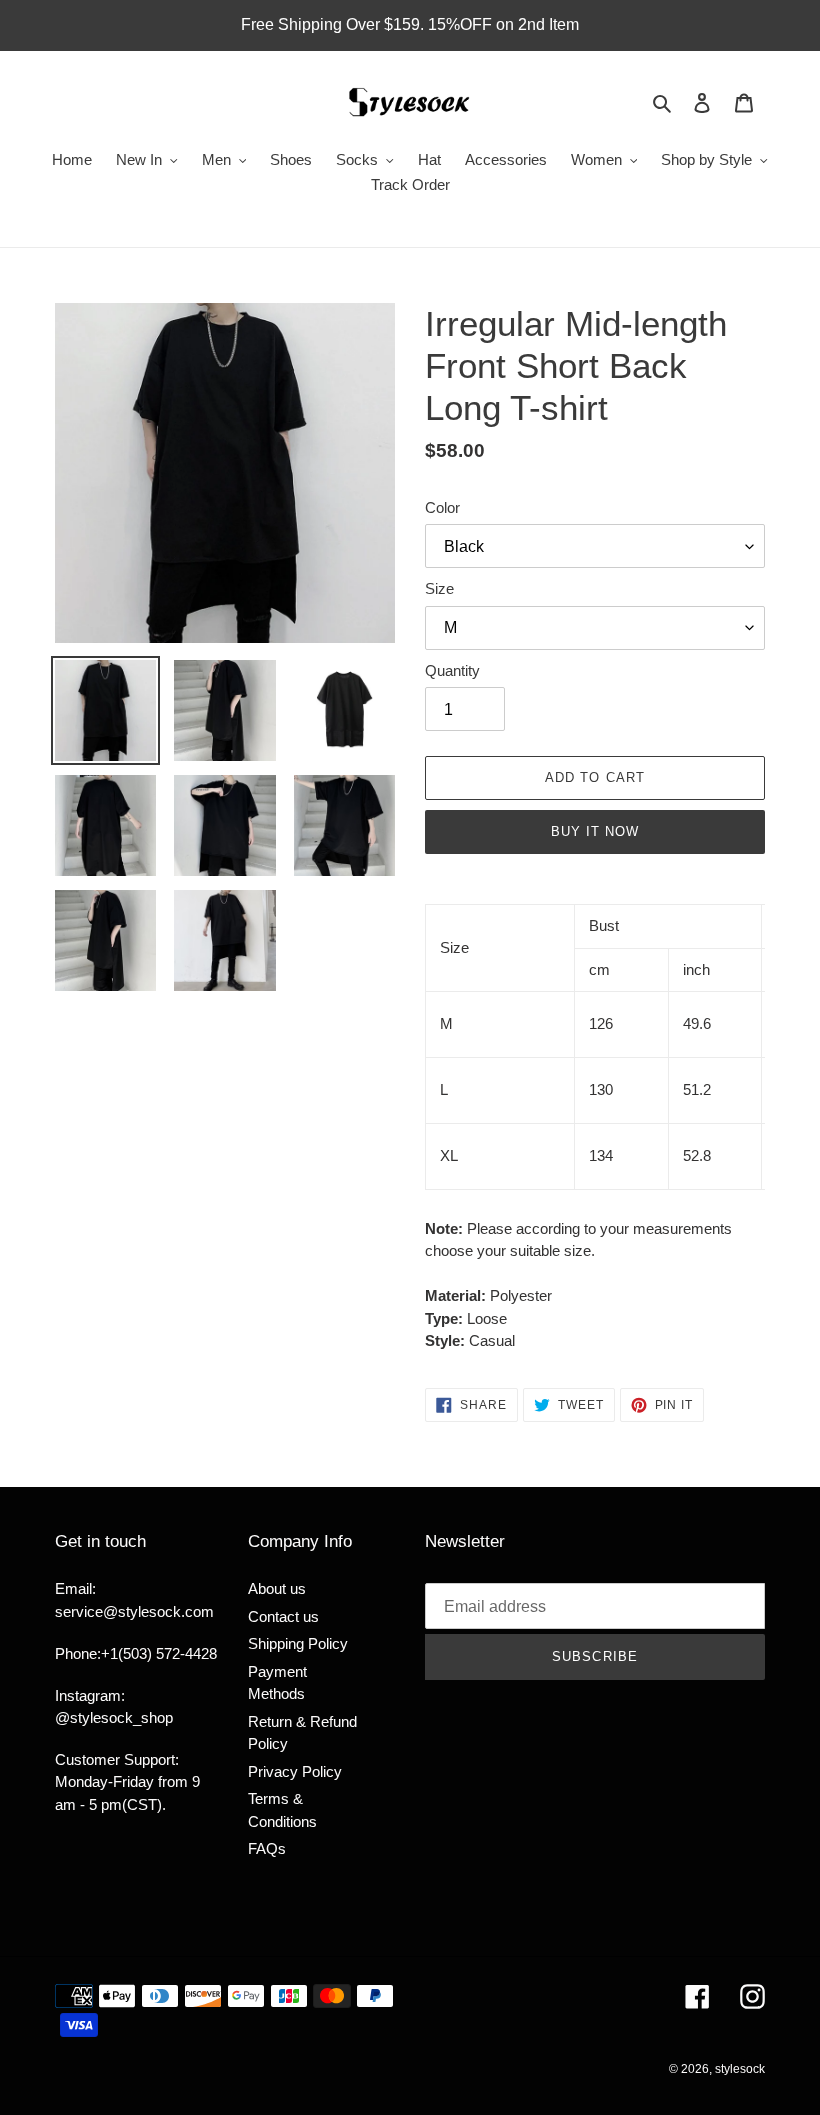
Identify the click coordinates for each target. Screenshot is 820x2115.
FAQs (267, 1848)
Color (442, 507)
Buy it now (595, 831)
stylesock (740, 2069)
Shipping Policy (298, 1643)
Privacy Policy (295, 1771)
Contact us (283, 1616)
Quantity (452, 670)
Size (439, 588)
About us (277, 1588)
